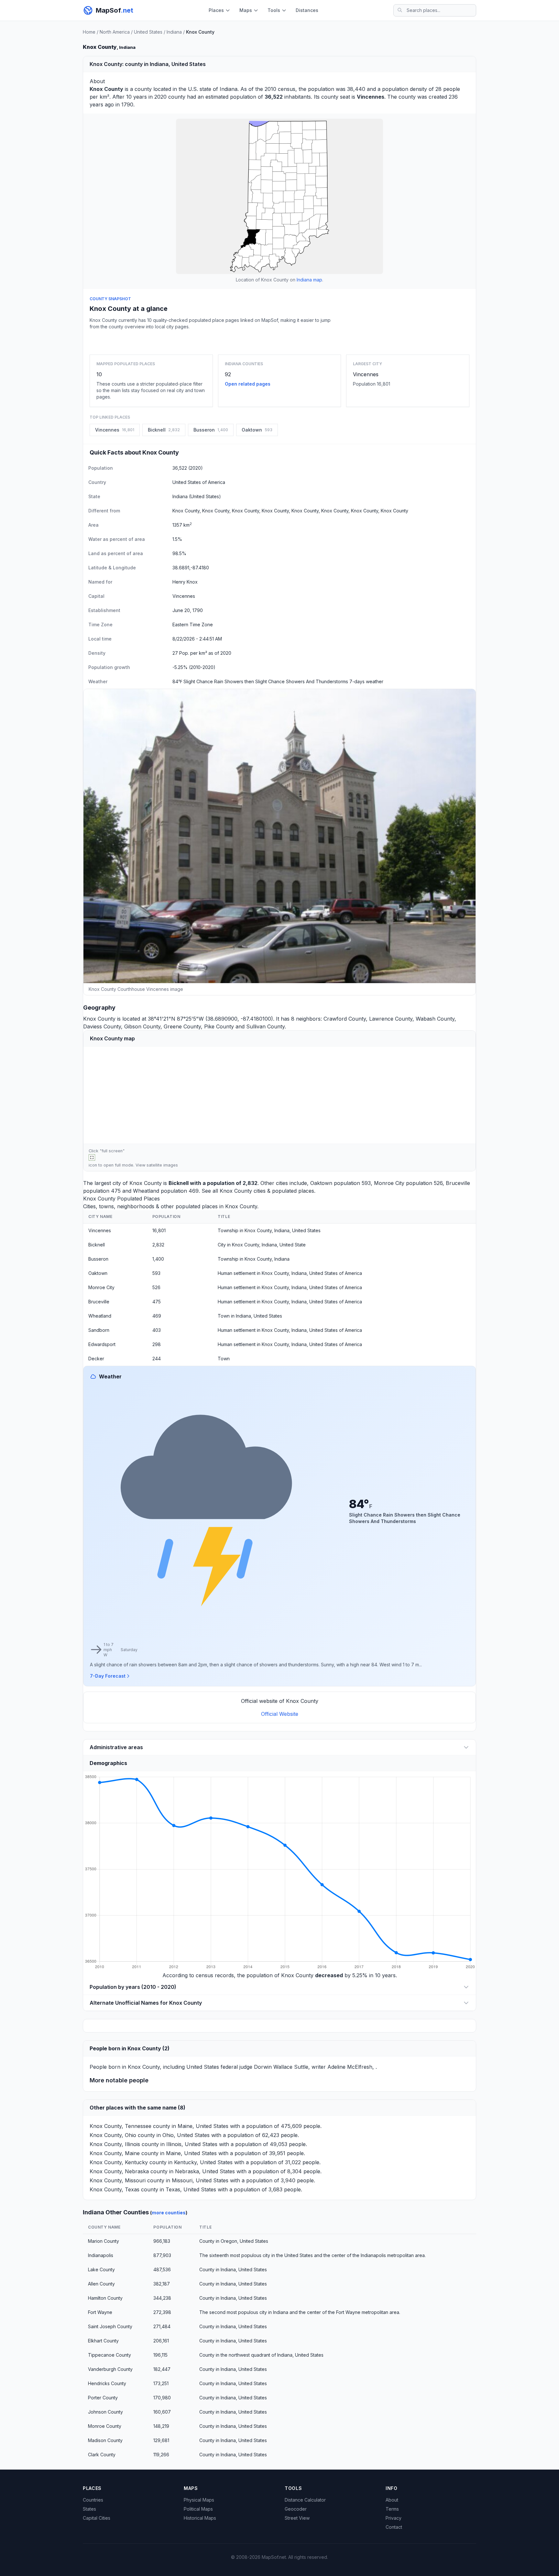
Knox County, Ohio (113, 2135)
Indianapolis (101, 2255)
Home (89, 32)
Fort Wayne (100, 2312)
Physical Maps (199, 2500)
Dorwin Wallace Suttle (281, 2067)
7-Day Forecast (108, 1676)
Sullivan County (265, 1026)
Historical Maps (200, 2518)
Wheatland (146, 1191)
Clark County (102, 2455)
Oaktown (321, 1183)
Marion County (104, 2241)
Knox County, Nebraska (119, 2171)
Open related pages (248, 384)
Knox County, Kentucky (119, 2162)
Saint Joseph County (110, 2326)
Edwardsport (102, 1344)
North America (115, 32)
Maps (246, 10)
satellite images (162, 1165)
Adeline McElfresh (350, 2067)
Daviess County (102, 1026)
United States (148, 32)
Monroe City (389, 1183)
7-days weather (366, 681)
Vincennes (366, 374)
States (89, 2509)
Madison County (105, 2440)
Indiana (174, 32)
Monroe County (105, 2426)
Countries (93, 2500)
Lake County (101, 2269)
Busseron (98, 1259)
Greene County (182, 1026)
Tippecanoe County (110, 2355)
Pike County (219, 1026)
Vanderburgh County (110, 2369)
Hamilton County (105, 2298)
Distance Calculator (305, 2500)
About (392, 2500)
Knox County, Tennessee (121, 2126)
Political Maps (198, 2509)
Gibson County (142, 1026)
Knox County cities (243, 1191)
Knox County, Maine (115, 2153)
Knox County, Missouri (118, 2180)
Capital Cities (97, 2518)
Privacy (394, 2518)
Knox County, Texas (115, 2189)
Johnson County (105, 2412)
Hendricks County (107, 2383)
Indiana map (309, 280)
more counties (169, 2213)
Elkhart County (103, 2341)
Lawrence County (391, 1019)
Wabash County (435, 1019)
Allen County (101, 2284)
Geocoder (296, 2509)
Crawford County (345, 1019)
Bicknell (179, 1183)
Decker (96, 1359)
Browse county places (279, 341)
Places (216, 10)
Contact (394, 2527)
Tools (274, 10)
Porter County (103, 2398)
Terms (392, 2509)
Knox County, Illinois (115, 2144)
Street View (297, 2518)
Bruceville (458, 1183)
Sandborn (99, 1330)
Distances (307, 10)
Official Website (280, 1714)
